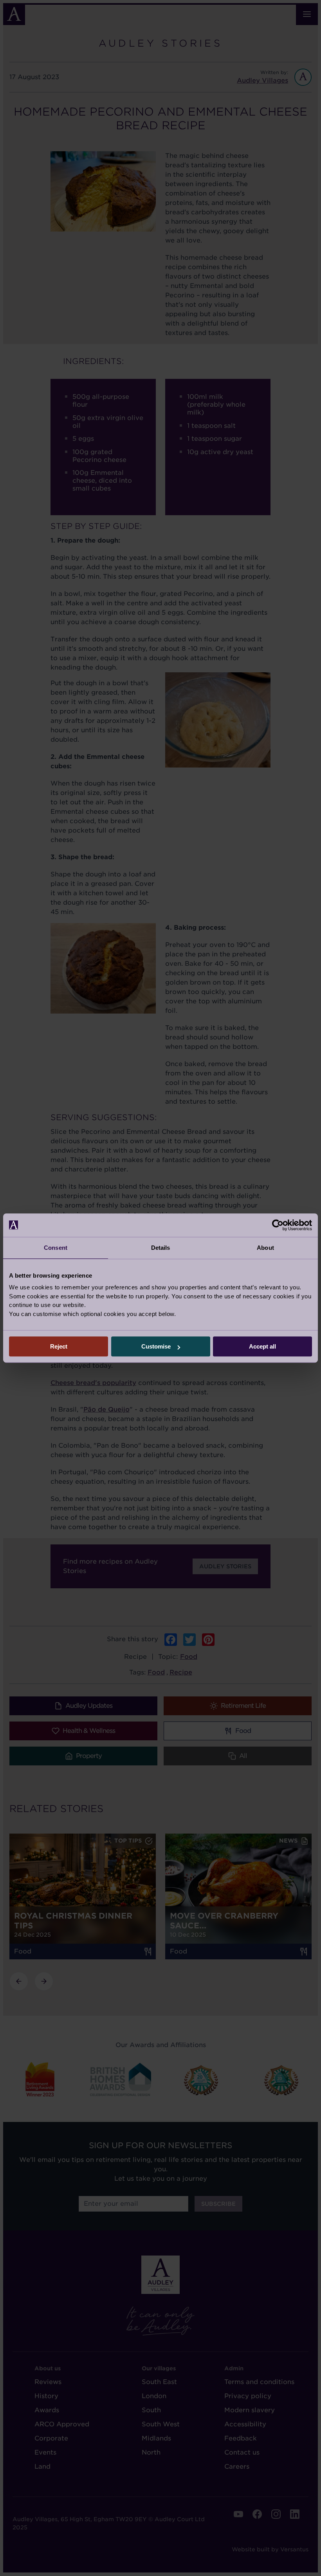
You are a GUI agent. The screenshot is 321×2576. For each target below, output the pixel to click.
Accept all (262, 1346)
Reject (59, 1346)
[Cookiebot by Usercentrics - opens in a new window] (278, 1225)
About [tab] (265, 1248)
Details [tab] (161, 1248)
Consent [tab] (56, 1248)
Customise (156, 1346)
